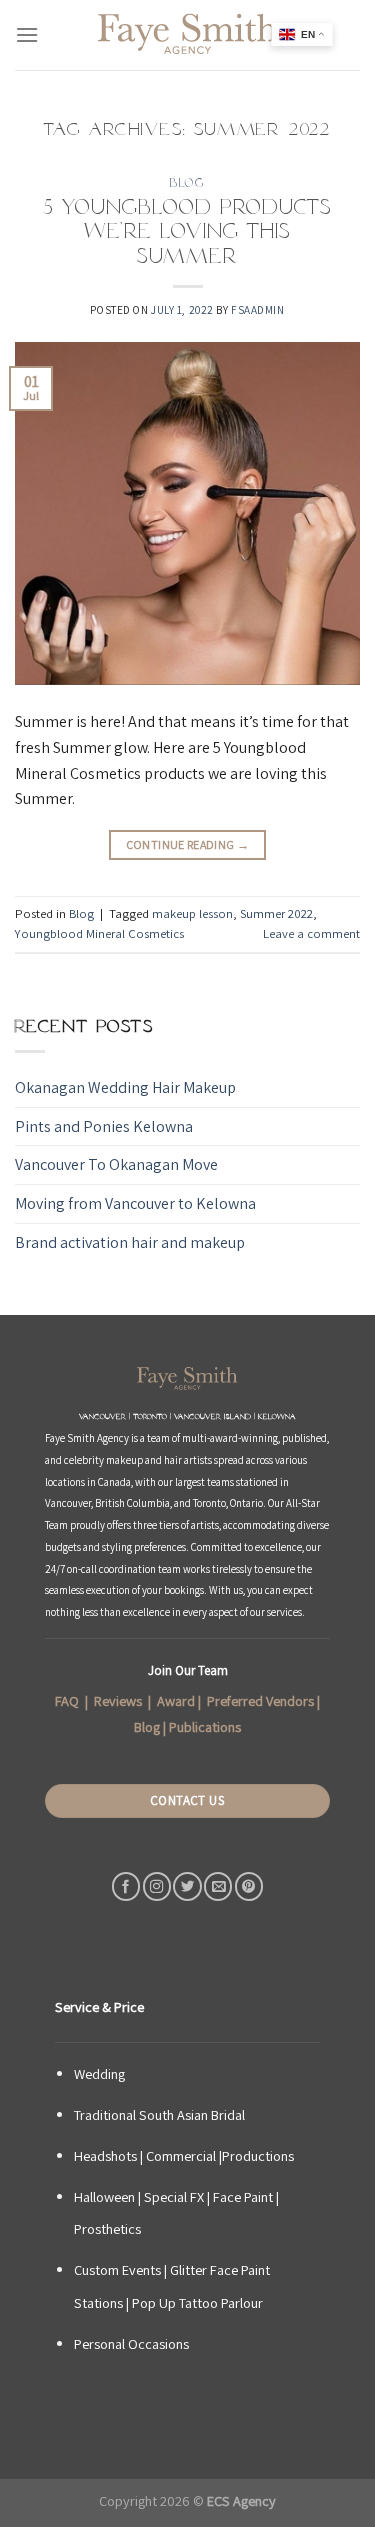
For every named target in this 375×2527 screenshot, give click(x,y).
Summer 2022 (276, 913)
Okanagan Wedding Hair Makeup (125, 1087)
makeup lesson (192, 913)
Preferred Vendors (260, 1701)
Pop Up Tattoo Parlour (197, 2302)
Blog (187, 182)
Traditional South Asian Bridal (159, 2114)
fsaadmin (257, 310)
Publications (205, 1727)
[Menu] (27, 34)
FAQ (67, 1701)
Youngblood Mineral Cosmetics (99, 933)
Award (176, 1701)
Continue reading (188, 844)
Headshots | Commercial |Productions (184, 2155)
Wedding (99, 2073)
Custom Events (117, 2269)
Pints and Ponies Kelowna (104, 1126)
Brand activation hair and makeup (130, 1242)
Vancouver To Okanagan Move (116, 1164)
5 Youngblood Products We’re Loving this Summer (187, 232)
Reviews (118, 1701)
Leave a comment (311, 933)
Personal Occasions (131, 2343)
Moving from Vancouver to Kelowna (135, 1203)
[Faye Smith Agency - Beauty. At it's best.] (188, 35)
